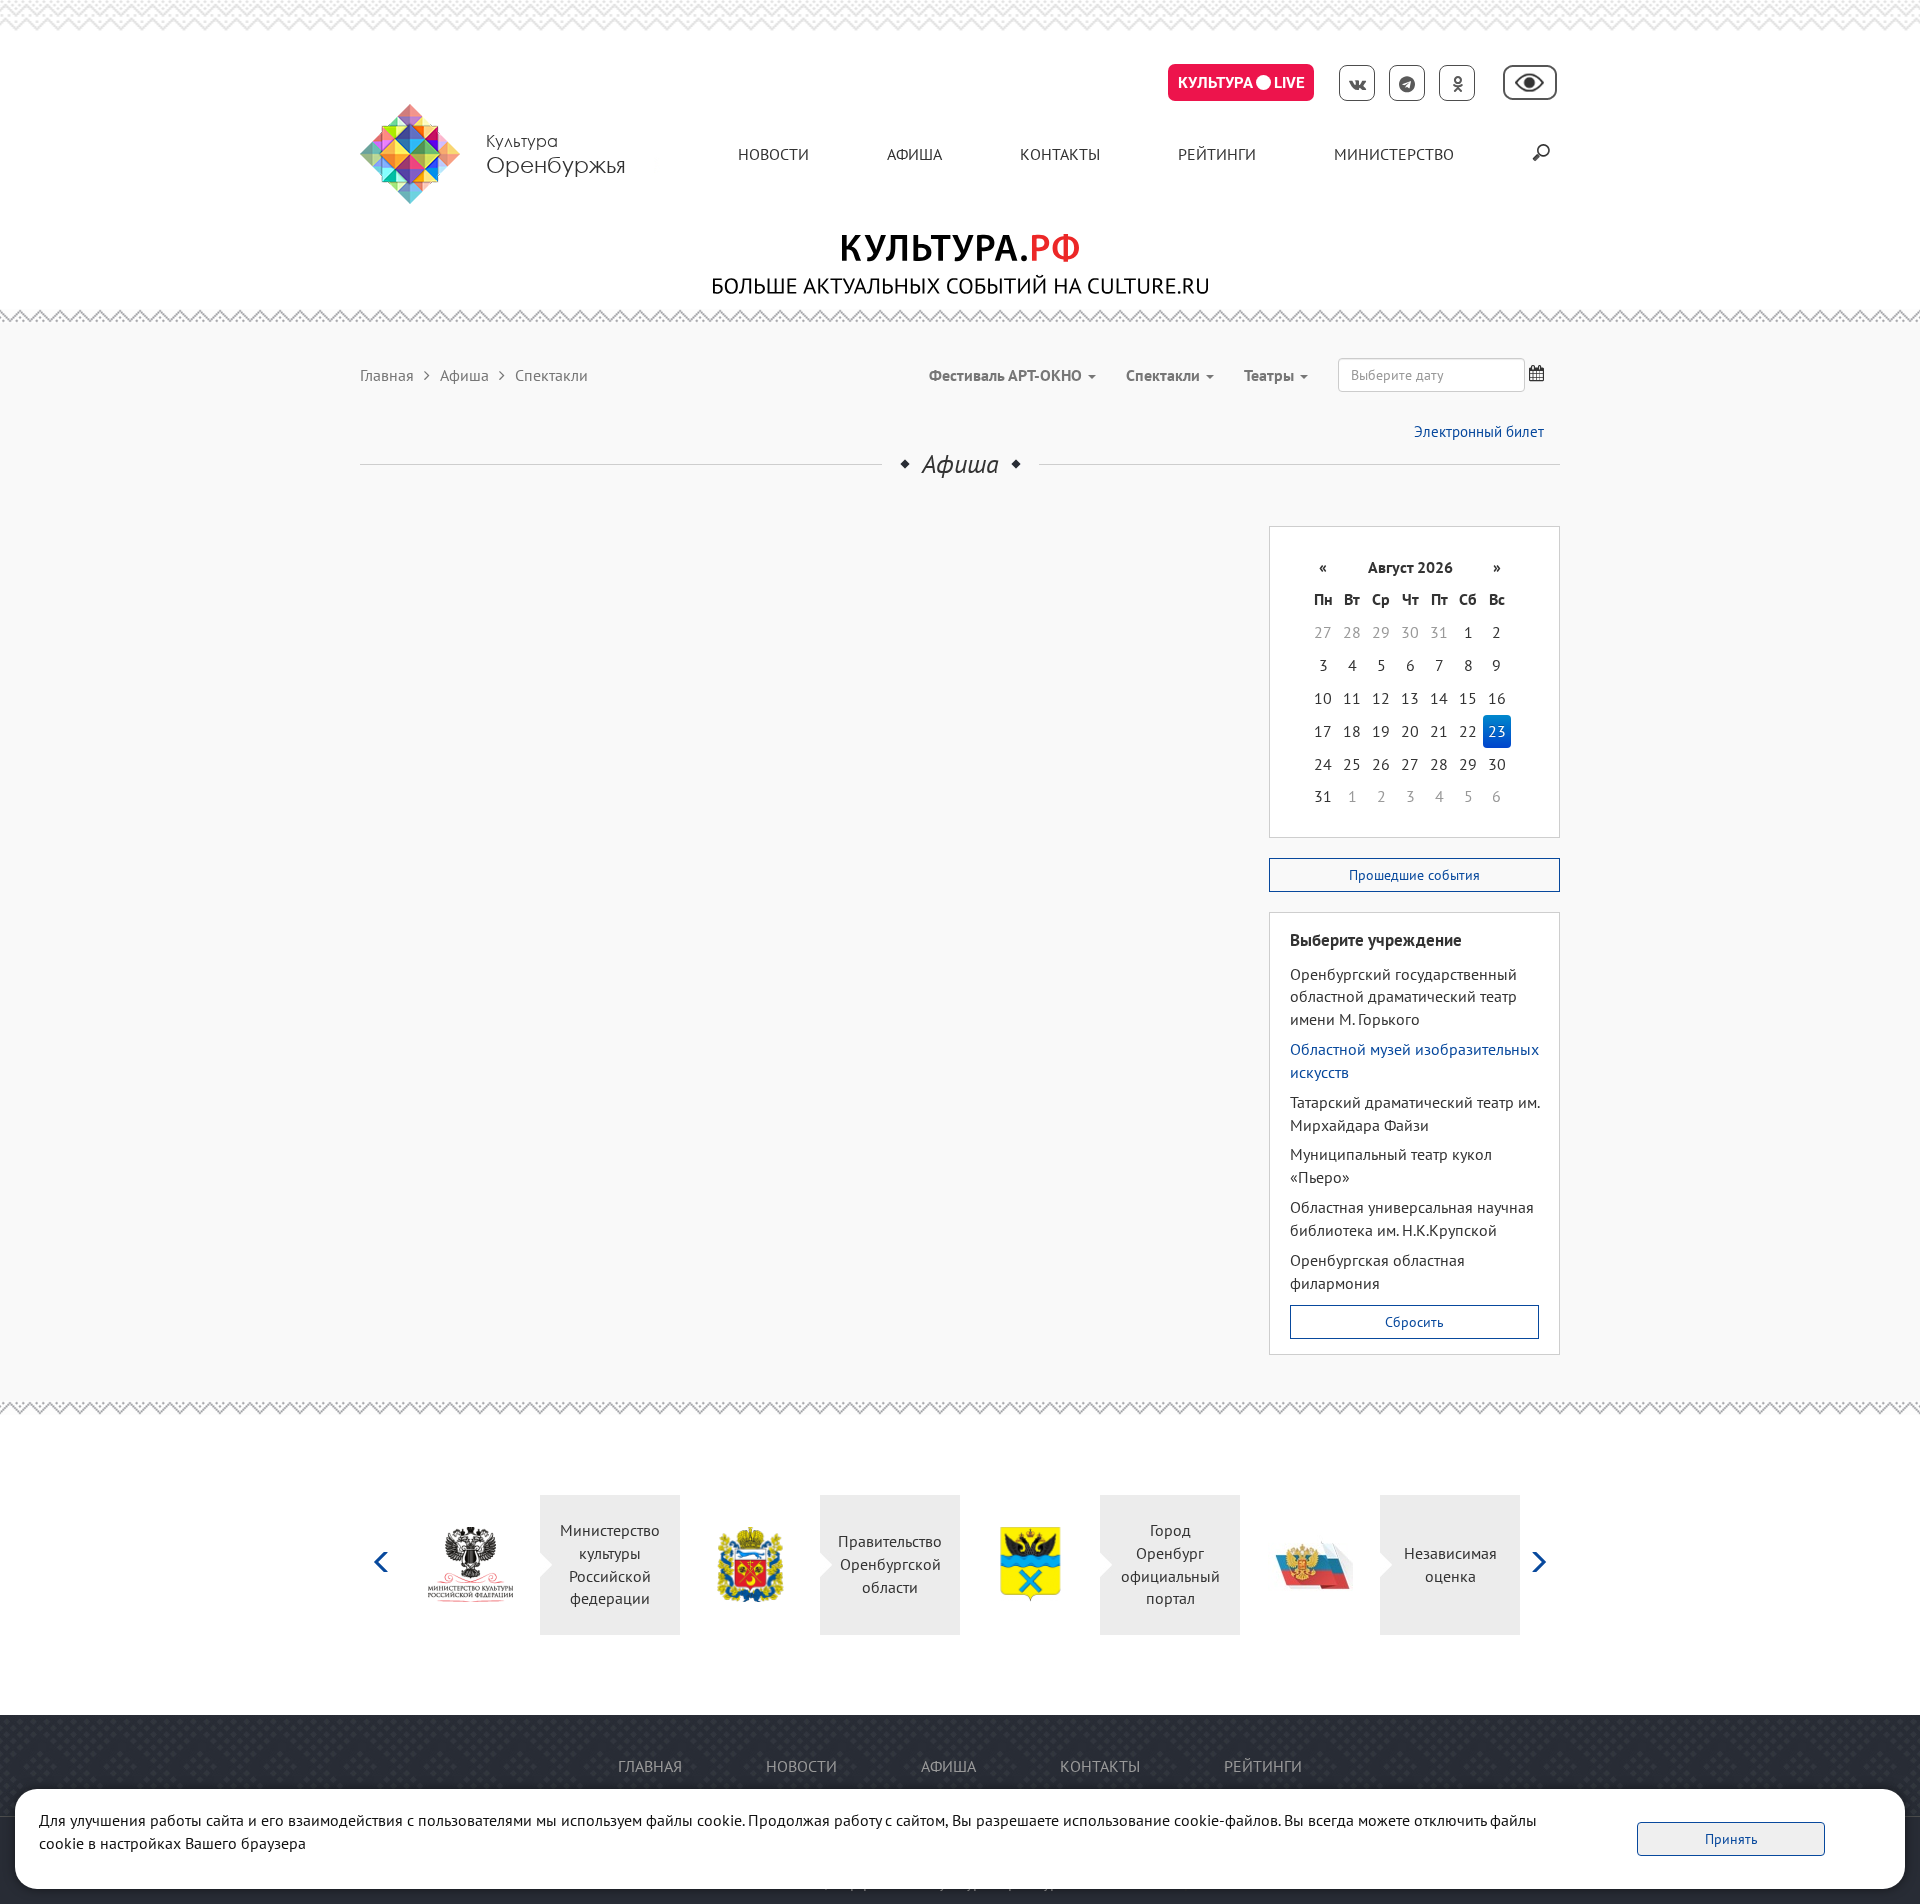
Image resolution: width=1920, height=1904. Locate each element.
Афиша (914, 154)
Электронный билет (1479, 431)
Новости (773, 154)
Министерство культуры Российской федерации (610, 1564)
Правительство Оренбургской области (890, 1564)
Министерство (1394, 154)
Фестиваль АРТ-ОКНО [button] (1007, 375)
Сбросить (1414, 1322)
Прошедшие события (1414, 875)
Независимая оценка (1450, 1564)
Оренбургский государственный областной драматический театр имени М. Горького (1403, 997)
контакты (1060, 154)
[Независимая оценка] (1310, 1564)
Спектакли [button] (1165, 375)
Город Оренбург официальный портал (1170, 1564)
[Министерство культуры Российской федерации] (470, 1564)
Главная (387, 375)
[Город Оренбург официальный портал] (1030, 1564)
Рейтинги (1217, 154)
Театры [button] (1271, 375)
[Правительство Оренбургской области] (750, 1564)
